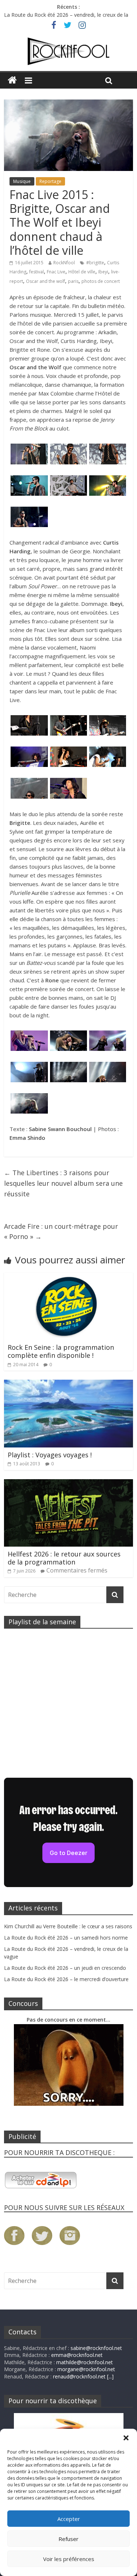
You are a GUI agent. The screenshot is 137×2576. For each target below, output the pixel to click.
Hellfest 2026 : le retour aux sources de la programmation (64, 1558)
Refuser (68, 2539)
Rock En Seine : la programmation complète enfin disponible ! (61, 1351)
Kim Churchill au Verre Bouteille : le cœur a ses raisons (68, 1926)
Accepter (69, 2519)
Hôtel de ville (82, 272)
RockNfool (64, 263)
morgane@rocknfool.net (86, 2369)
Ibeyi (103, 272)
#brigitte (95, 263)
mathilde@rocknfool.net (85, 2362)
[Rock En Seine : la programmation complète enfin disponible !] (68, 1277)
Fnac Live (56, 272)
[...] (110, 2376)
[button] (126, 2438)
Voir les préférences (69, 2559)
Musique (22, 181)
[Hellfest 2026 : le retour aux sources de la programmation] (68, 1484)
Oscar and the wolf (45, 281)
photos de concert (101, 281)
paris (73, 281)
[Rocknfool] (68, 51)
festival (37, 272)
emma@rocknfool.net (77, 2355)
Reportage (50, 181)
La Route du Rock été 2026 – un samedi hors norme (66, 1938)
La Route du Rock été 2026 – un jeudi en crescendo (65, 1968)
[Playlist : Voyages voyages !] (68, 1384)
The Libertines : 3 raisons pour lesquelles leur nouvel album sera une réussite (63, 1183)
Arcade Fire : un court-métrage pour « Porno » (61, 1232)
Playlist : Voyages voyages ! (50, 1455)
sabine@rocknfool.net (96, 2348)
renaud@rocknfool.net (79, 2376)
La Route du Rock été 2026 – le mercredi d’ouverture (66, 1979)
